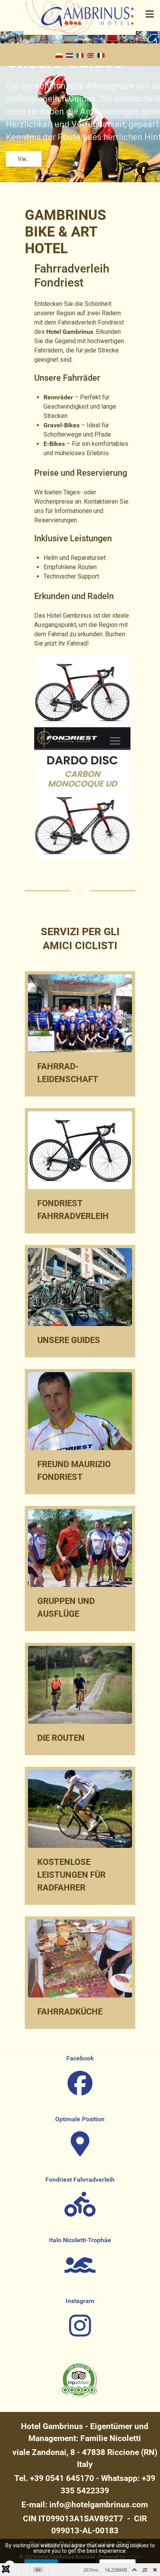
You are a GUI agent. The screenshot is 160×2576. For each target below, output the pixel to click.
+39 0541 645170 (62, 2478)
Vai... (24, 159)
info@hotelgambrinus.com (99, 2505)
